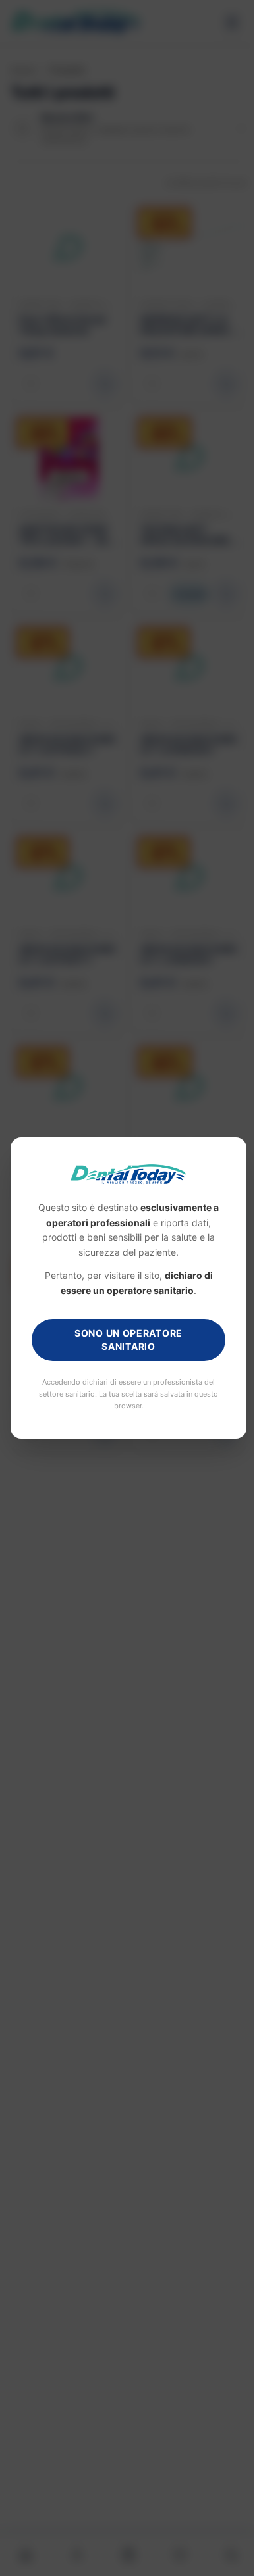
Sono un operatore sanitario (124, 1340)
